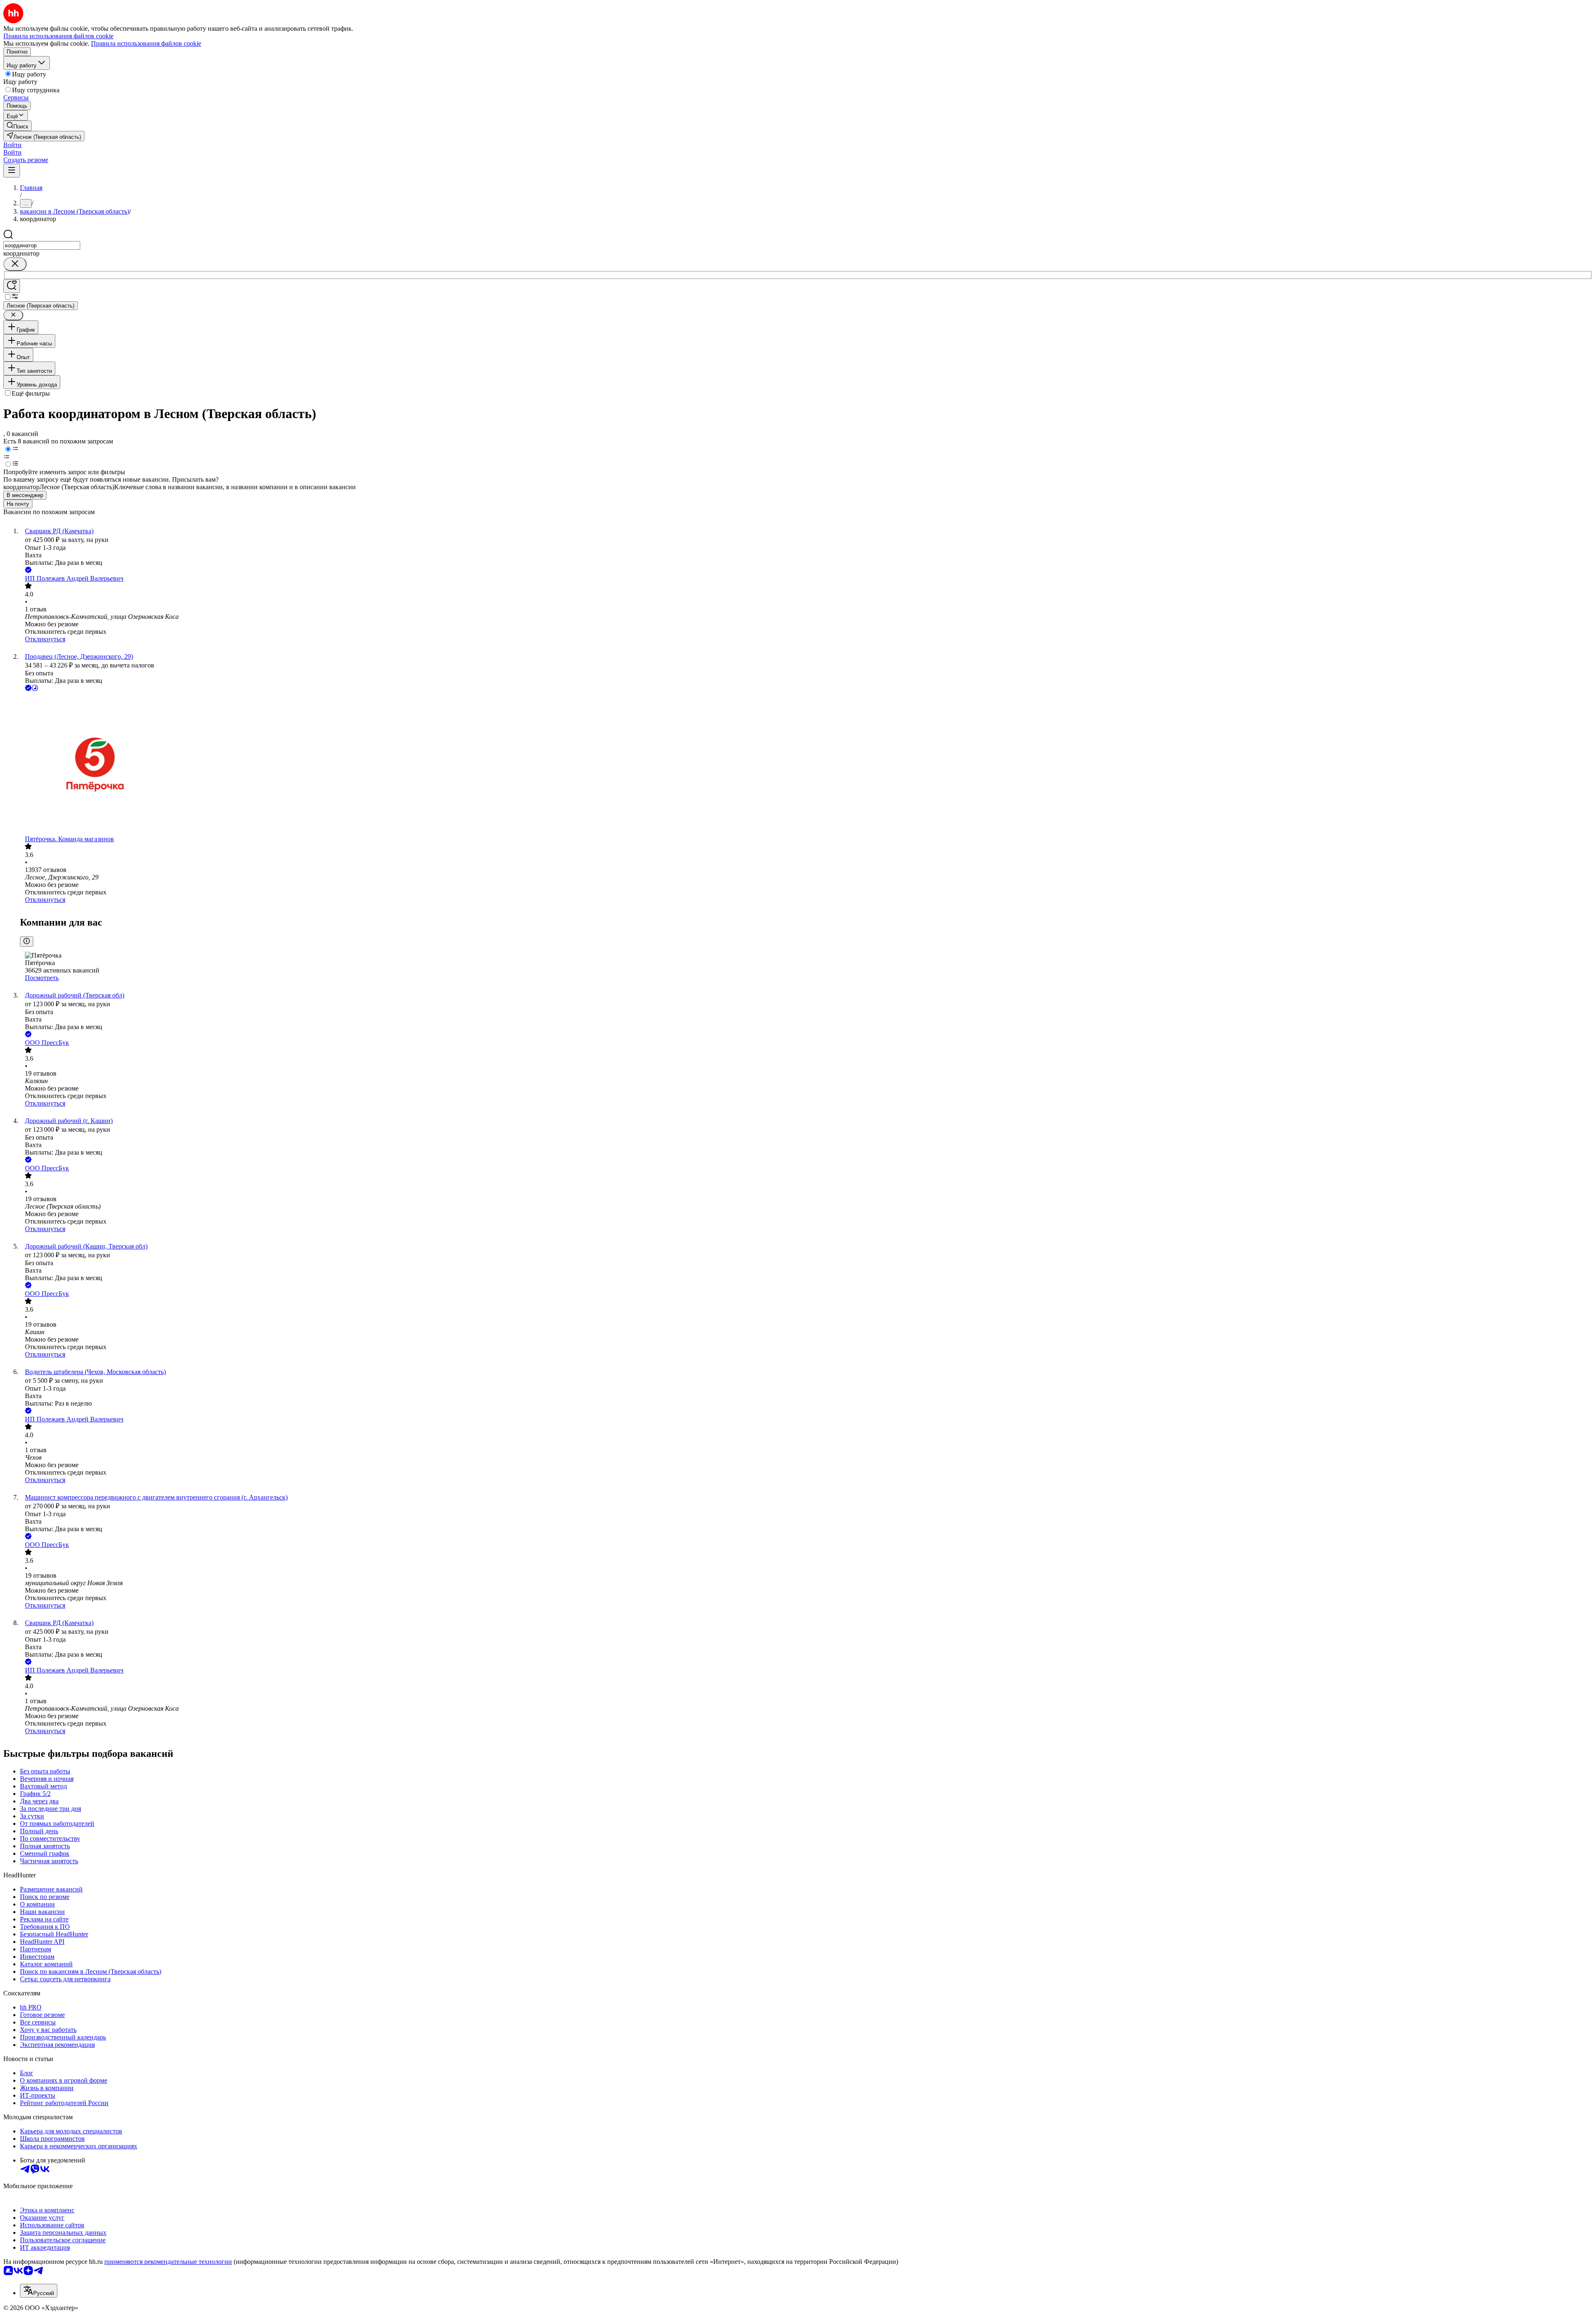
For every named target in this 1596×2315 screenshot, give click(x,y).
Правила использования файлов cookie (146, 43)
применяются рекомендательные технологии (168, 2262)
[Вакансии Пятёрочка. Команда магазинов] (806, 764)
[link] (17, 126)
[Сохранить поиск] (12, 286)
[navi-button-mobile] (12, 171)
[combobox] (42, 245)
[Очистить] (15, 264)
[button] (12, 145)
